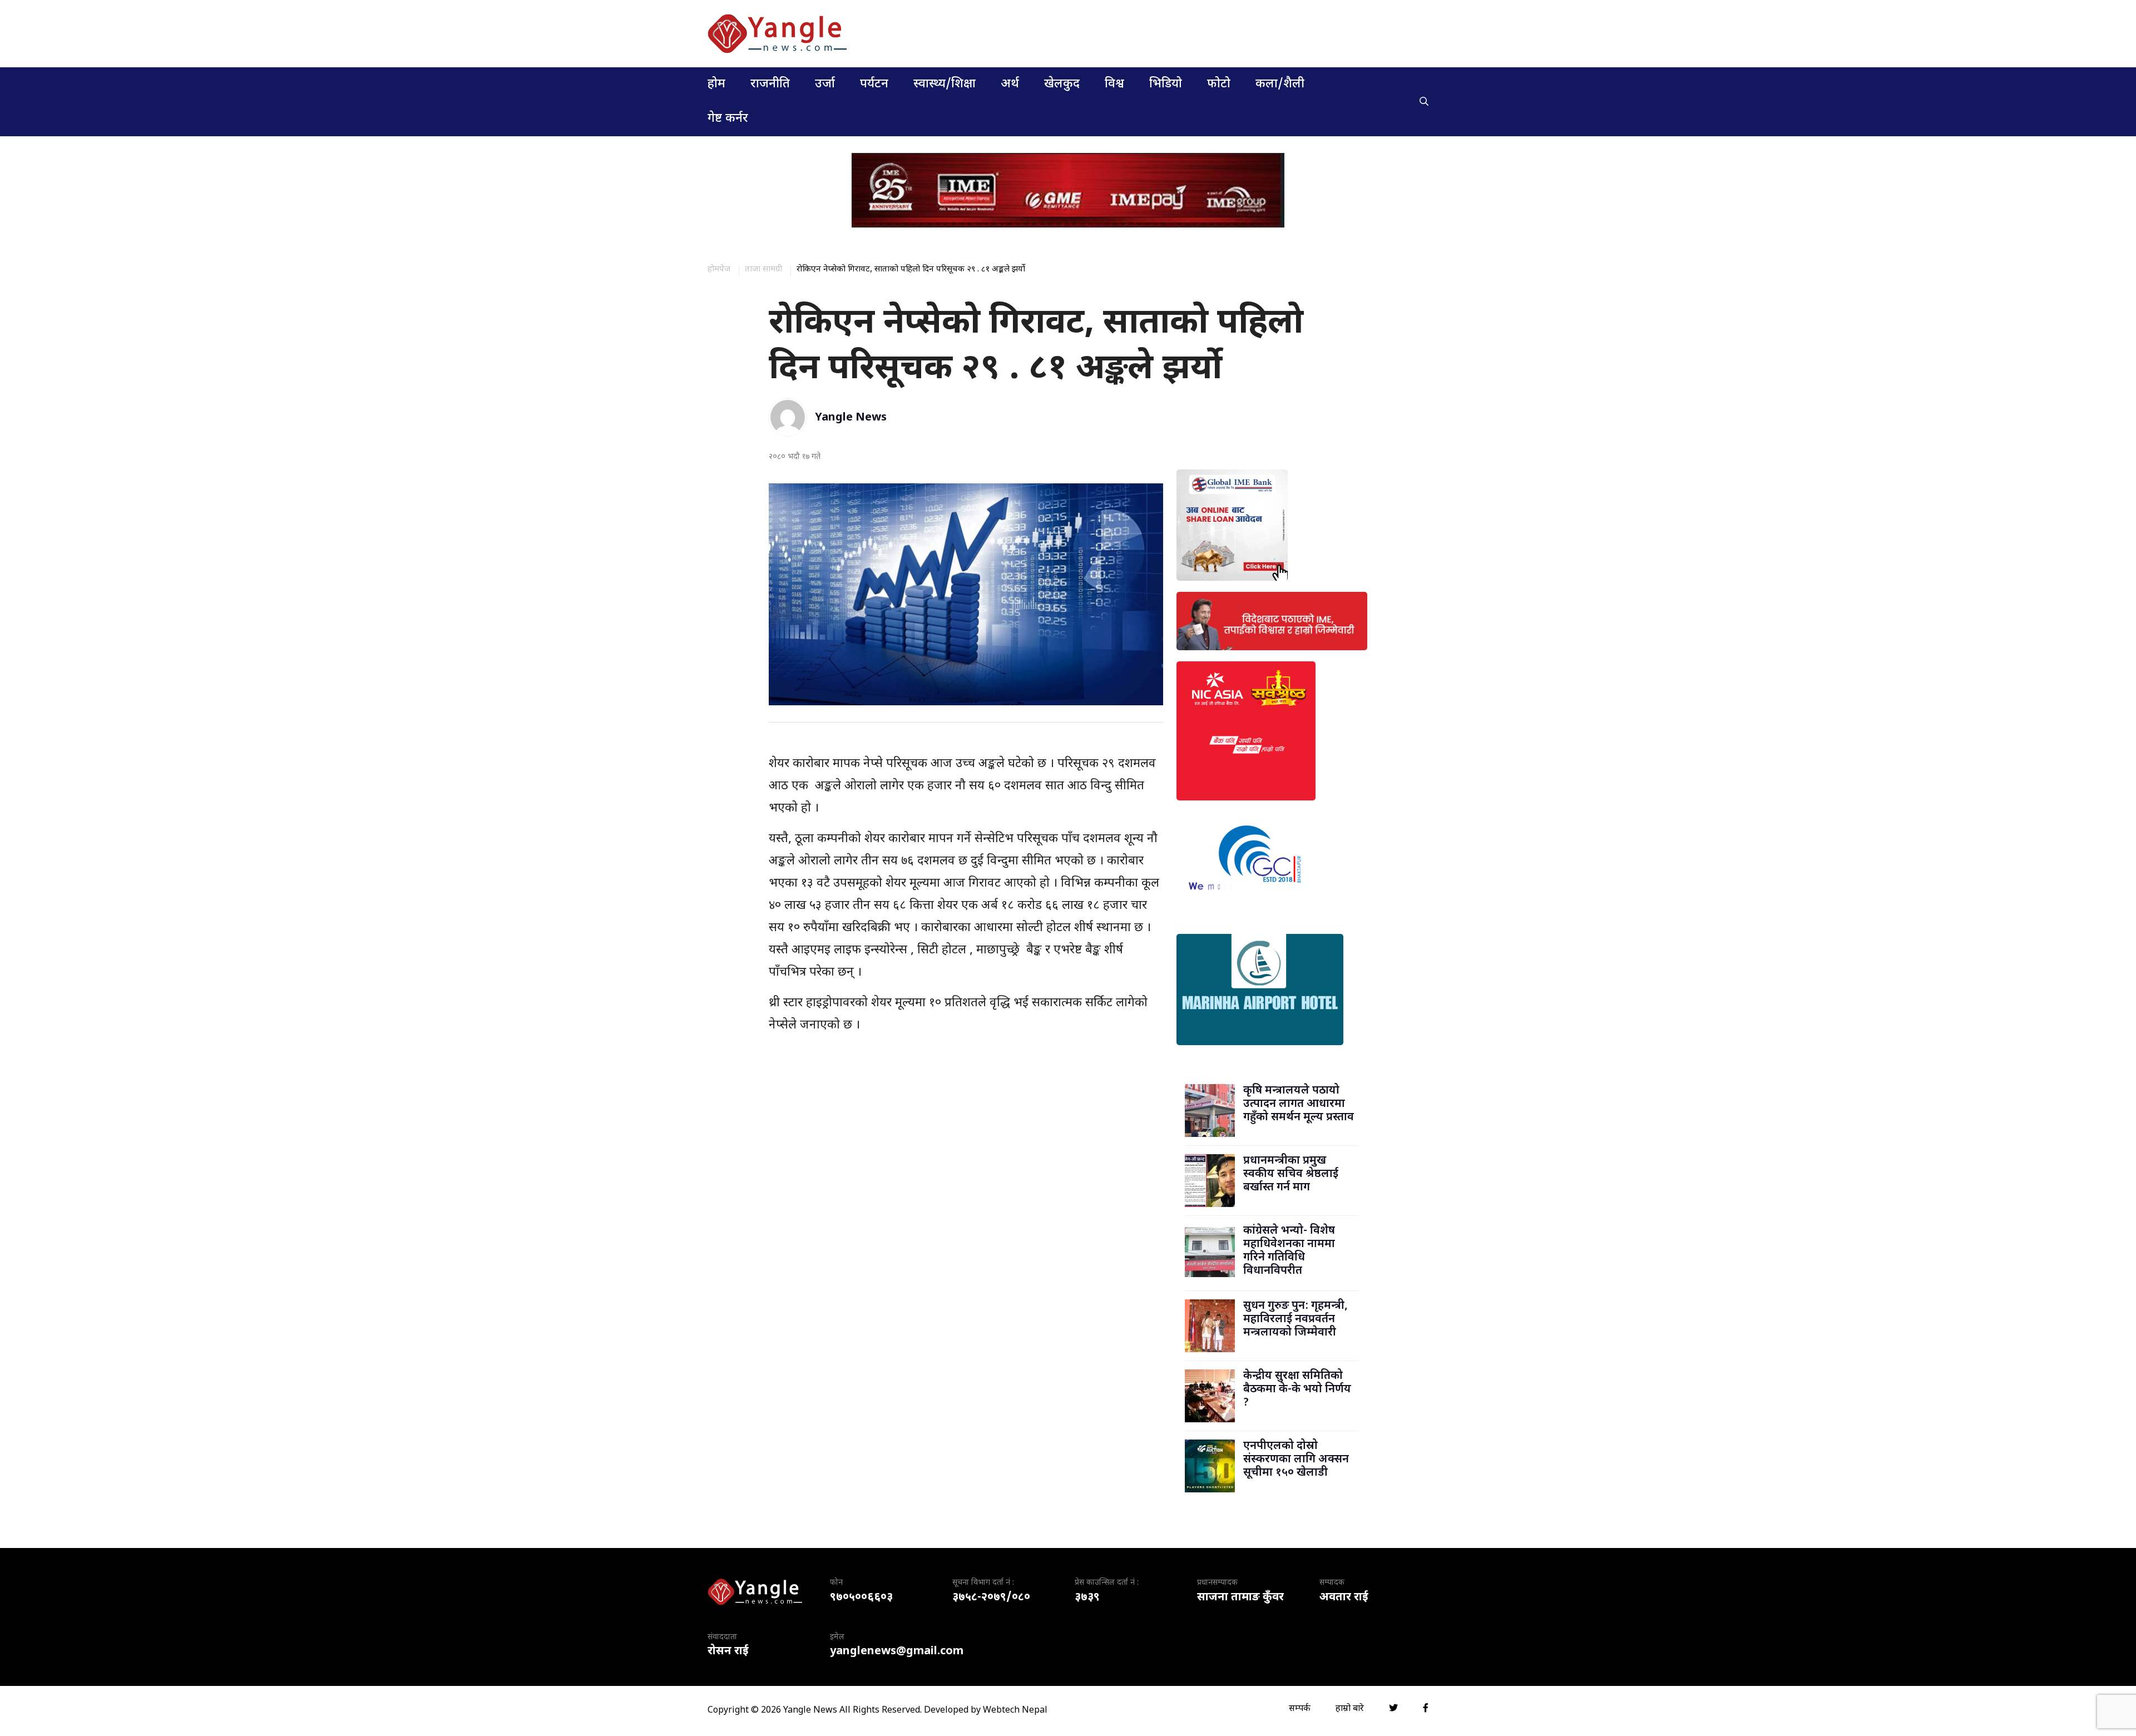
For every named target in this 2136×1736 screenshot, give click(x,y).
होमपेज (719, 269)
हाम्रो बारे (1350, 1709)
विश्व (1114, 84)
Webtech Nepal (1015, 1711)
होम (716, 84)
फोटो (1219, 84)
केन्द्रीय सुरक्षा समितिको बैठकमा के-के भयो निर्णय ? (1297, 1389)
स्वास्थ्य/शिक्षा (945, 84)
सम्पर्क (1300, 1709)
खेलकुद (1062, 84)
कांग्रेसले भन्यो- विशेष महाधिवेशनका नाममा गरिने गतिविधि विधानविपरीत (1289, 1251)
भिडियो (1166, 84)
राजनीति (770, 84)
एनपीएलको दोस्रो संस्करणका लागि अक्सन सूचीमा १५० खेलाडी (1296, 1460)
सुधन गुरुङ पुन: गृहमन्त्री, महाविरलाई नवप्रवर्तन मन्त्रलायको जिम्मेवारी (1296, 1319)
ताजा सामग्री (763, 269)
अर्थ (1010, 84)
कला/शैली (1280, 84)
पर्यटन (874, 84)
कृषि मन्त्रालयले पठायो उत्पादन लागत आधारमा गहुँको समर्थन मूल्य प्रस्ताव (1299, 1104)
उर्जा (825, 84)
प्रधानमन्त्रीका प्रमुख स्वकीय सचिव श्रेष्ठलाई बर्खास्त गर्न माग (1291, 1174)
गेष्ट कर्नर (728, 119)
